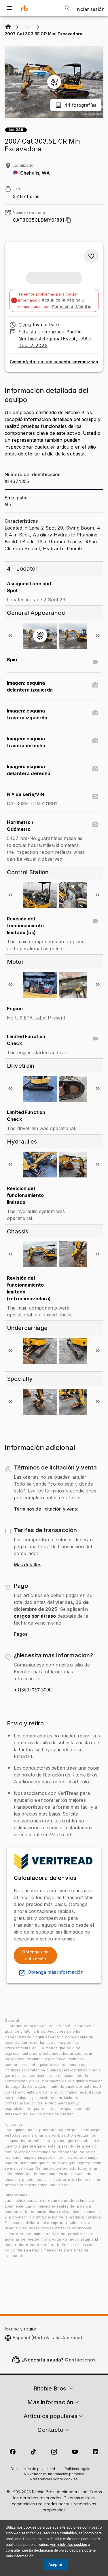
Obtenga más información (56, 1972)
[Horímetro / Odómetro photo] (95, 824)
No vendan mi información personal (54, 2474)
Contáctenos (80, 2360)
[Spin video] (95, 662)
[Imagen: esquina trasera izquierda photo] (95, 713)
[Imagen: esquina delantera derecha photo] (95, 769)
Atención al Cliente (71, 306)
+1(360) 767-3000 (33, 1690)
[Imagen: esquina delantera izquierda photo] (95, 685)
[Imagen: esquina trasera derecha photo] (95, 741)
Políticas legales (78, 2469)
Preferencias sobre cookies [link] (54, 2480)
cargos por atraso (35, 1616)
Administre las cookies (68, 2545)
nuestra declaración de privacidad (48, 2550)
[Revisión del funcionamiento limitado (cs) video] (95, 921)
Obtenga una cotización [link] (35, 1955)
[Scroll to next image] (98, 636)
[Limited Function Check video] (95, 1039)
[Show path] (28, 27)
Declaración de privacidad (33, 2469)
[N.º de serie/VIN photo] (95, 797)
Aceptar (55, 2565)
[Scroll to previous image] (10, 636)
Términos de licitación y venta (46, 1509)
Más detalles (28, 1565)
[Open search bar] (67, 8)
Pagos (21, 1634)
